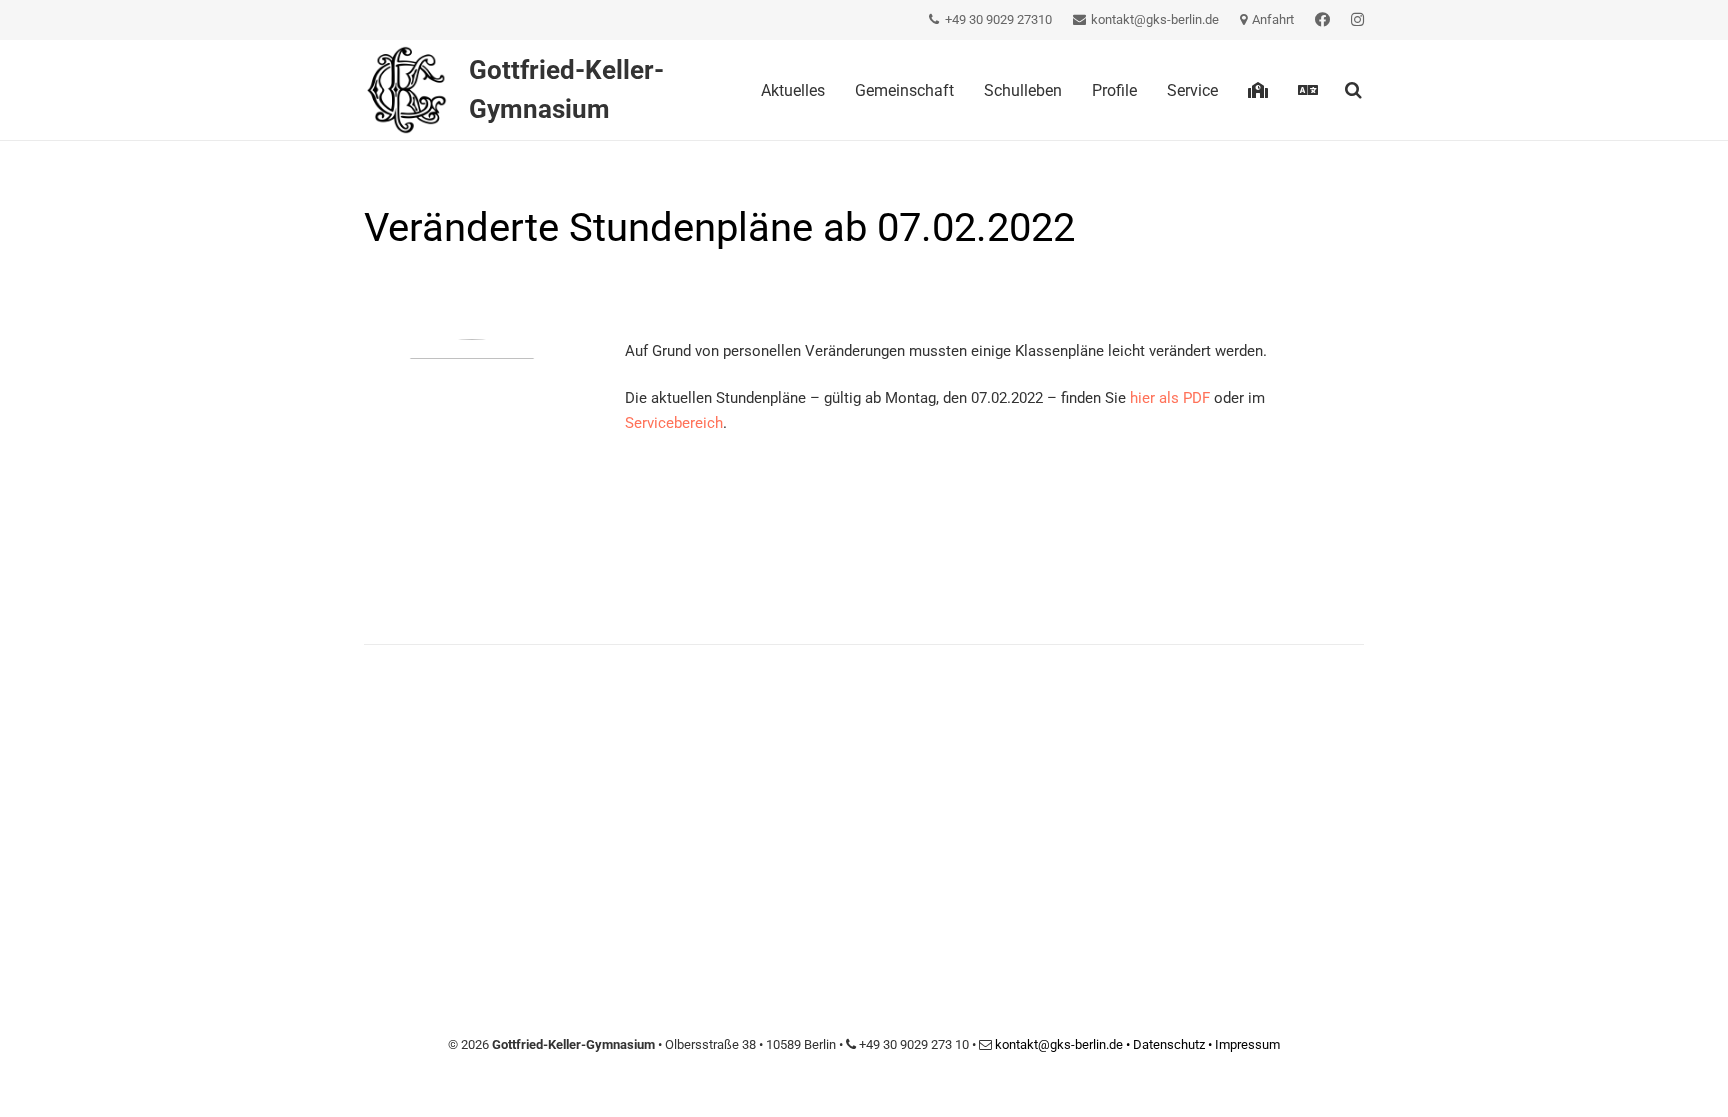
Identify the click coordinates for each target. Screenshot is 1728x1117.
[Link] (1322, 20)
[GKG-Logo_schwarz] (406, 90)
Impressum (1247, 1044)
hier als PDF (1170, 398)
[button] (1353, 90)
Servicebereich (674, 423)
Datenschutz (1169, 1044)
